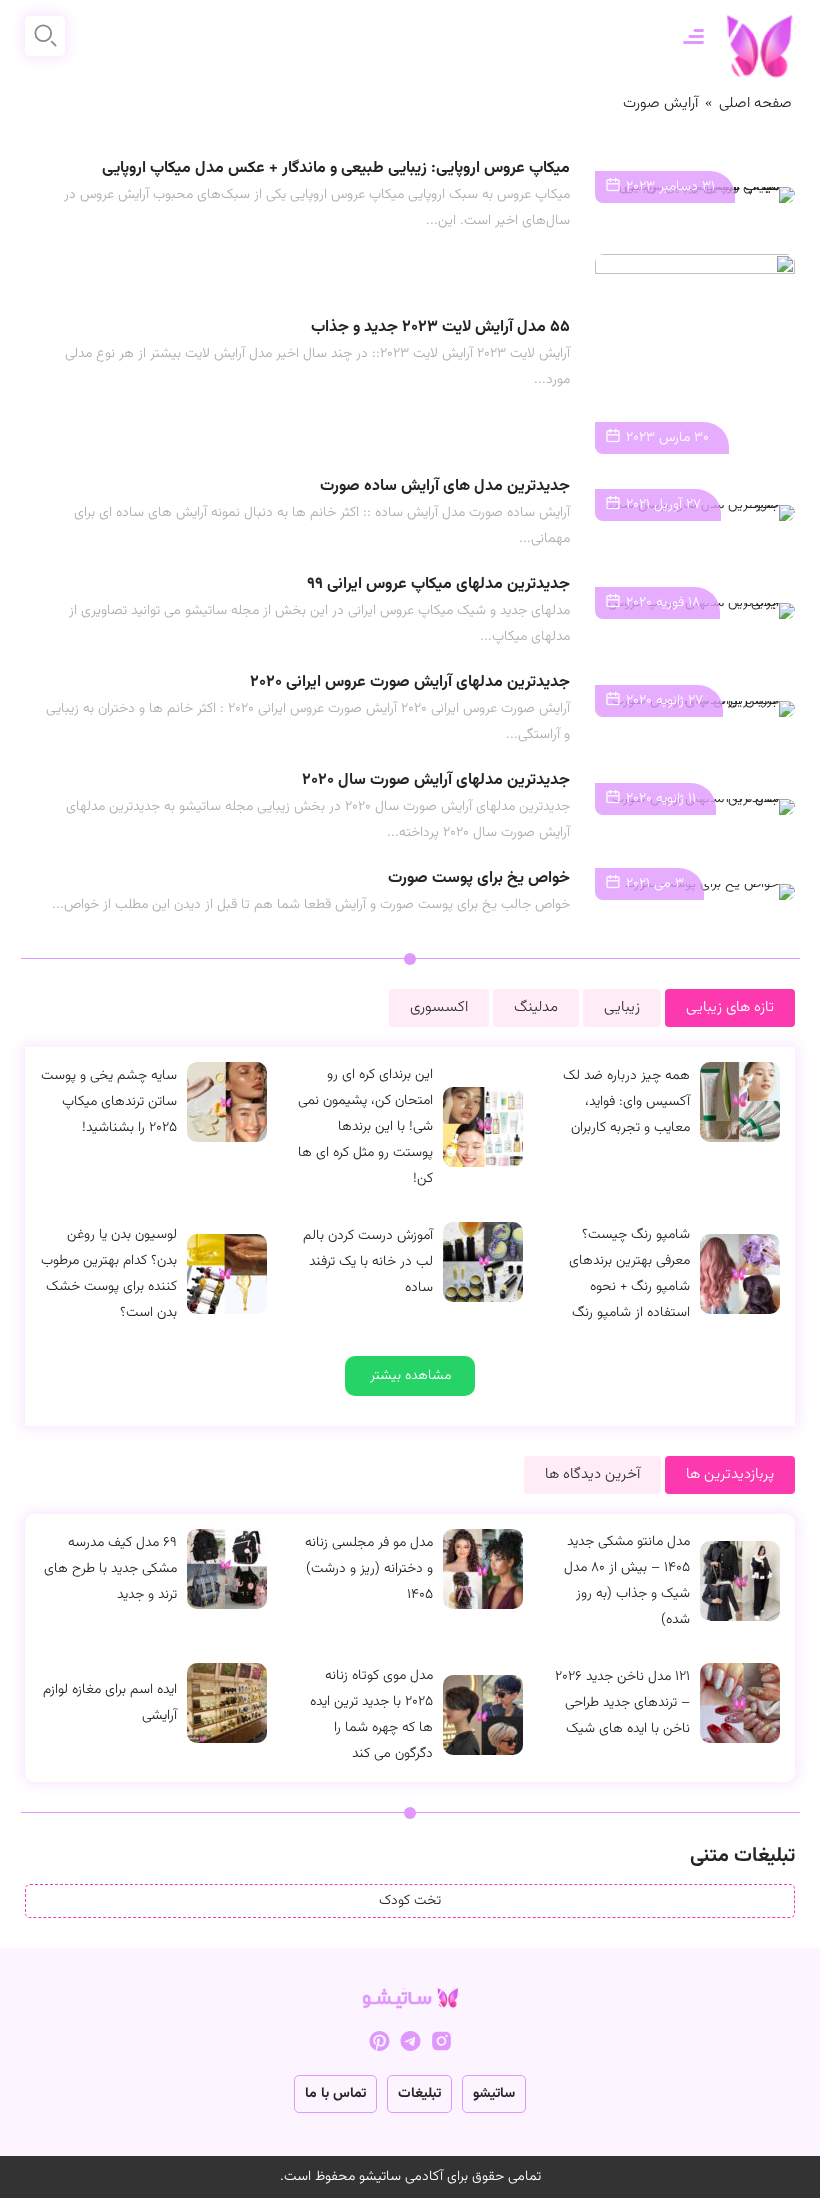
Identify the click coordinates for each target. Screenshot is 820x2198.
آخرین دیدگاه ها (592, 1474)
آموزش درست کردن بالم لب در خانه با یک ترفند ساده (368, 1262)
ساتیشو (494, 2094)
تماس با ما (335, 2094)
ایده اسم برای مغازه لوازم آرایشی (110, 1703)
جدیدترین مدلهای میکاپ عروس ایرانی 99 (438, 584)
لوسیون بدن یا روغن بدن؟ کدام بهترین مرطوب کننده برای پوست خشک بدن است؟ (109, 1274)
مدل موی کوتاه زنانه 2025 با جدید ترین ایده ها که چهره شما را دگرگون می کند (371, 1715)
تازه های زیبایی (730, 1007)
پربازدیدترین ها (730, 1474)
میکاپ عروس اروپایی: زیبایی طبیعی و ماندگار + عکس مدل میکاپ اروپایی (336, 168)
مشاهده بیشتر (410, 1376)
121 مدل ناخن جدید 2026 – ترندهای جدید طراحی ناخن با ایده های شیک (622, 1703)
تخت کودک (410, 1901)
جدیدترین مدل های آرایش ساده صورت (445, 486)
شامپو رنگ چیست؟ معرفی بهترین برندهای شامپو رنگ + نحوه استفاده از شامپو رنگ (629, 1274)
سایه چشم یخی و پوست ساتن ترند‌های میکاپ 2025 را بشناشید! (109, 1102)
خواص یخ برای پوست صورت (479, 878)
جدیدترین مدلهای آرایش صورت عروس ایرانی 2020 (410, 682)
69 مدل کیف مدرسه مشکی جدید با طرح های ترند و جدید (110, 1569)
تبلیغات (419, 2094)
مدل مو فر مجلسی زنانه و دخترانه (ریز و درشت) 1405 (369, 1569)
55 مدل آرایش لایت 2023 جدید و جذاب (440, 327)
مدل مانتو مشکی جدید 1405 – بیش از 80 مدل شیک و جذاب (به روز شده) (627, 1581)
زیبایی (622, 1007)
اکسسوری (439, 1007)
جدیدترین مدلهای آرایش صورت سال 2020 (436, 780)
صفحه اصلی (755, 103)
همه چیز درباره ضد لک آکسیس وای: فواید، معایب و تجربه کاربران (626, 1102)
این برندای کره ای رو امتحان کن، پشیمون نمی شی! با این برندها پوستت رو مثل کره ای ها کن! (365, 1127)
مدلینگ (536, 1007)
